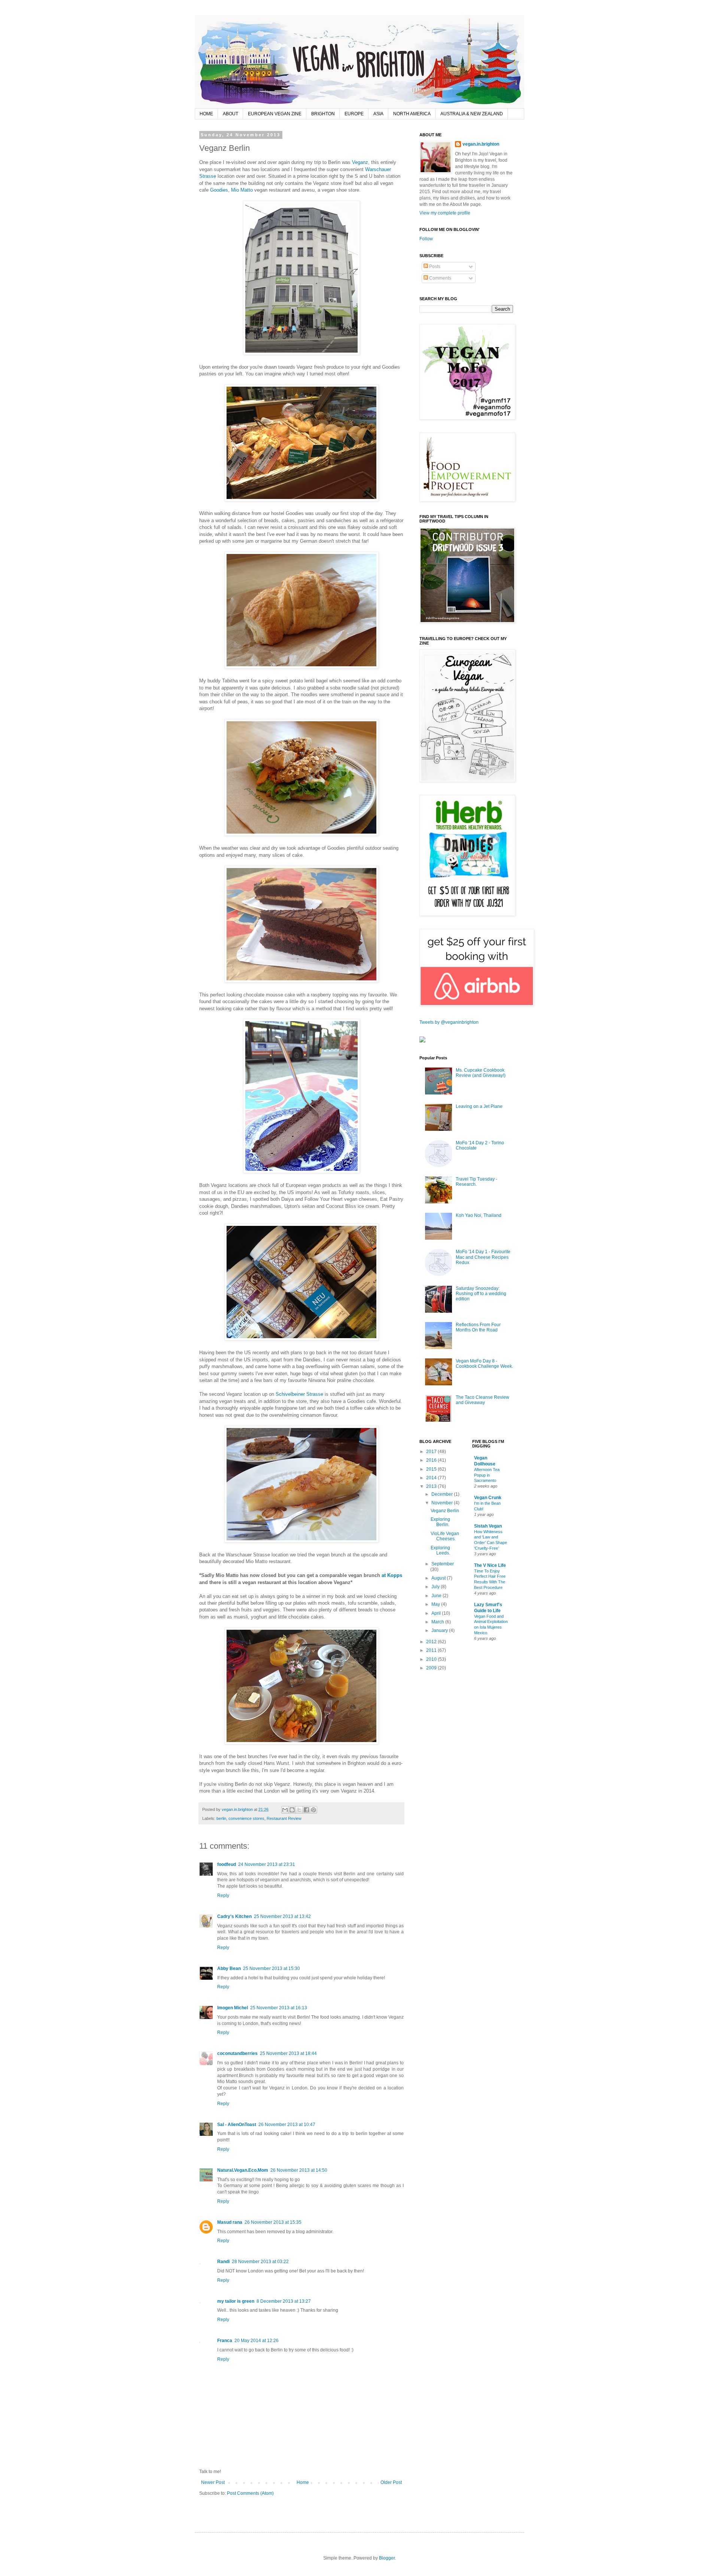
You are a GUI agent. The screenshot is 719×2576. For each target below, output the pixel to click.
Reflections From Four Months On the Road (478, 1327)
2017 (432, 1452)
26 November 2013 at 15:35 (273, 2222)
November (443, 1503)
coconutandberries (237, 2053)
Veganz (360, 162)
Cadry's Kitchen (234, 1916)
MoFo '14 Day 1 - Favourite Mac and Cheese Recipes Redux (483, 1257)
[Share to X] (299, 1810)
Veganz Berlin (445, 1511)
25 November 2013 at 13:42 (282, 1916)
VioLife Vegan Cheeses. (445, 1536)
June (437, 1596)
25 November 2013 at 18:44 (288, 2053)
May (436, 1604)
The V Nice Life (490, 1565)
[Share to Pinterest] (313, 1810)
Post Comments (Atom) (250, 2493)
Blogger (387, 2558)
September (443, 1564)
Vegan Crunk (488, 1498)
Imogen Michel (233, 2008)
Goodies (219, 190)
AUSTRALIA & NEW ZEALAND (472, 114)
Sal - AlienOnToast (237, 2125)
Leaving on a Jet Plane (479, 1106)
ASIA (378, 114)
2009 (432, 1668)
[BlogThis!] (292, 1810)
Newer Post (213, 2482)
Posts (434, 267)
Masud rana (230, 2222)
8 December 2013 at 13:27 (284, 2301)
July (436, 1587)
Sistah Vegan (488, 1526)
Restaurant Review (284, 1818)
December (443, 1494)
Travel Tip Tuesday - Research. (477, 1182)
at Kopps (392, 1575)
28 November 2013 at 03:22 (260, 2262)
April (437, 1613)
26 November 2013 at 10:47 (287, 2125)
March (438, 1622)
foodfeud (227, 1864)
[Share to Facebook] (306, 1810)
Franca (225, 2341)
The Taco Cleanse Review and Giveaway (483, 1400)
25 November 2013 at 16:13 (279, 2008)
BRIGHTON (323, 114)
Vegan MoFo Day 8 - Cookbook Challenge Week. (484, 1364)
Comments (440, 278)
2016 (432, 1460)
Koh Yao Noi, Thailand (479, 1215)
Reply (223, 1896)
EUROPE (354, 114)
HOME (206, 114)
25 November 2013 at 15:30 (271, 1968)
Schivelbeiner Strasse (299, 1394)
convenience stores (246, 1818)
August (439, 1578)
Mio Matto (242, 190)
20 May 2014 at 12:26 (257, 2341)
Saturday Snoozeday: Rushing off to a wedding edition (481, 1294)
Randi (223, 2262)
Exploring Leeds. (440, 1550)
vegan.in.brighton (481, 144)
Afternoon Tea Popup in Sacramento (487, 1475)
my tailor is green (236, 2301)
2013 (432, 1486)
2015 (432, 1469)
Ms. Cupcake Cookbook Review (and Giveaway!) (481, 1073)
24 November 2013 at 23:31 (267, 1864)
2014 (432, 1478)
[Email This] (285, 1810)
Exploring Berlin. (440, 1522)
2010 (432, 1659)
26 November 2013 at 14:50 (299, 2170)
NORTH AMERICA (412, 114)
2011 (432, 1650)
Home (303, 2482)
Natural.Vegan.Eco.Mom (243, 2170)
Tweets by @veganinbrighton (449, 1022)
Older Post (391, 2482)
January (440, 1630)
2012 (432, 1642)
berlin (221, 1818)
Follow (426, 239)
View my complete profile (445, 213)
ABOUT (230, 114)
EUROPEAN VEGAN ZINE (275, 114)
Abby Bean (229, 1968)
